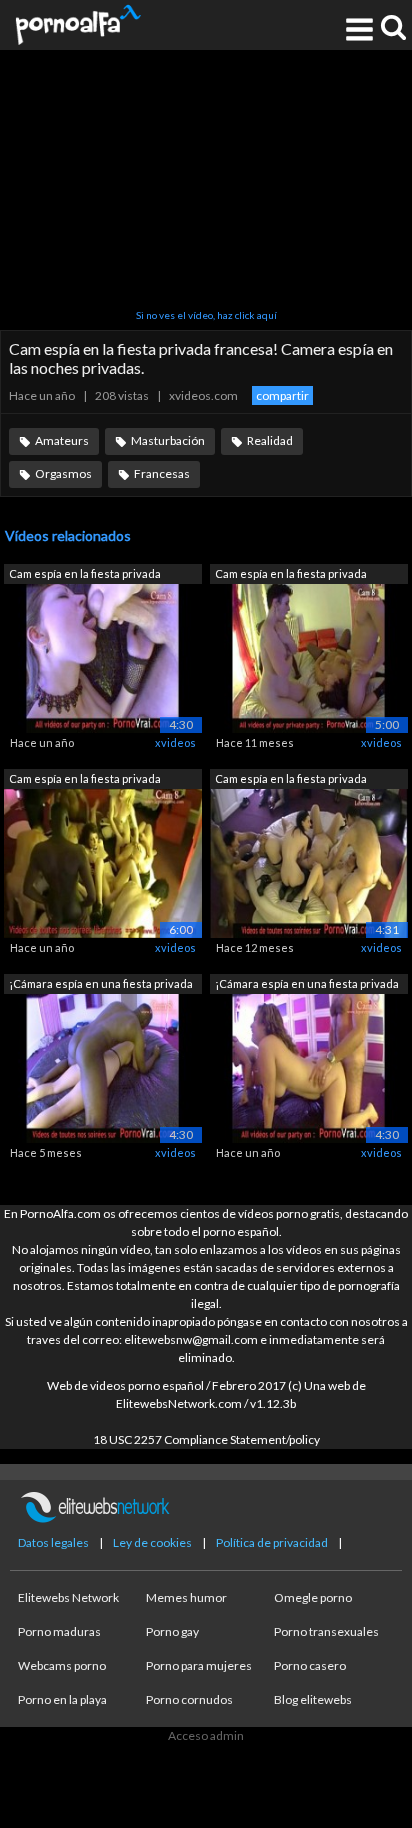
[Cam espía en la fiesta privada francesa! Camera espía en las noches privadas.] (309, 656)
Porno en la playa (62, 1699)
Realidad (270, 440)
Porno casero (310, 1665)
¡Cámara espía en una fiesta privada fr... (101, 985)
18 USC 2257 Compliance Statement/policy (206, 1439)
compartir (282, 395)
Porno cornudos (189, 1699)
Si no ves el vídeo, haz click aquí (206, 315)
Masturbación (168, 440)
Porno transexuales (326, 1631)
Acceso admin (206, 1735)
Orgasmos (63, 473)
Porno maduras (59, 1631)
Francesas (162, 473)
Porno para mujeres (199, 1665)
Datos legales (53, 1542)
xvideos (175, 742)
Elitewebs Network (68, 1597)
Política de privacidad (272, 1542)
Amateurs (62, 440)
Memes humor (186, 1597)
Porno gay (172, 1631)
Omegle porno (313, 1597)
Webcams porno (62, 1665)
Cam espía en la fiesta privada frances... (85, 575)
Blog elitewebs (313, 1699)
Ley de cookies (152, 1542)
